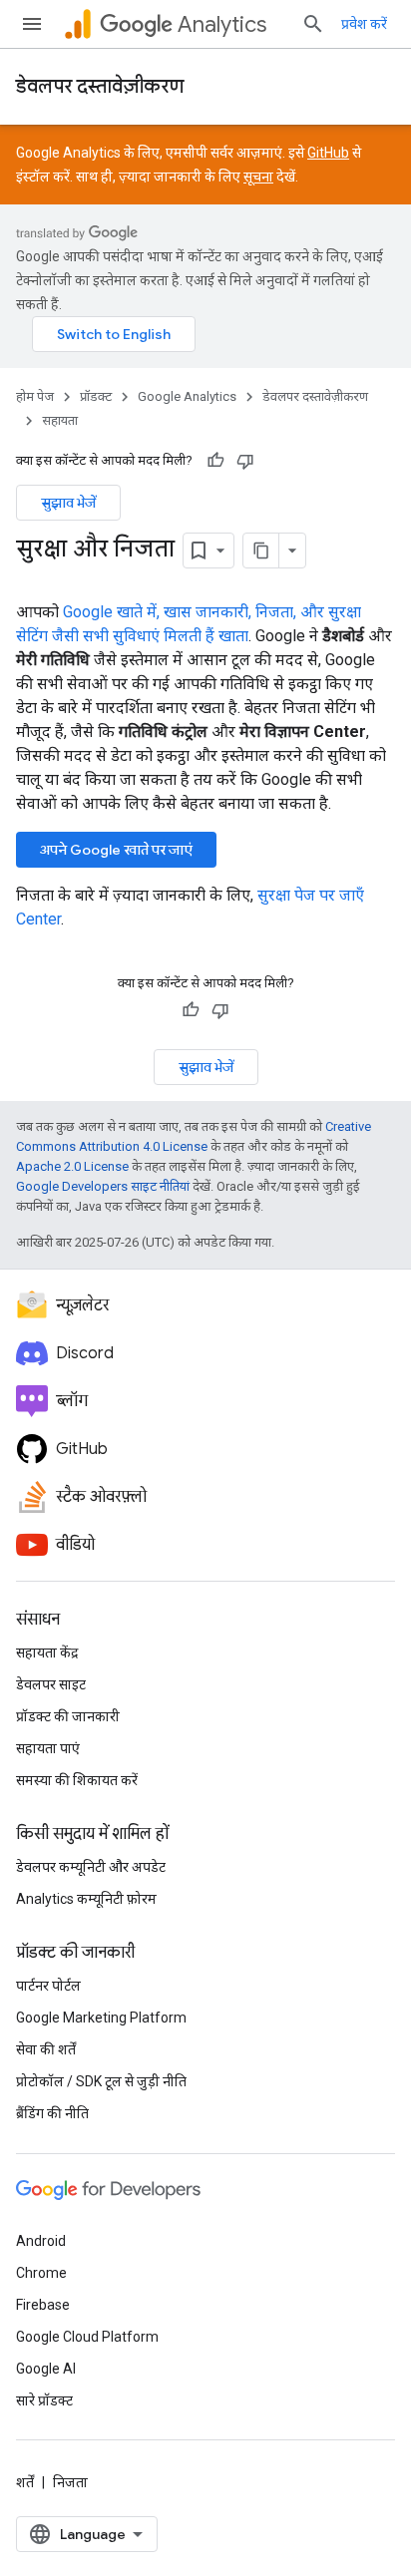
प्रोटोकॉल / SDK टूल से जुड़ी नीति (101, 2081)
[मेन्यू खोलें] (32, 24)
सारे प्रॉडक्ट (44, 2400)
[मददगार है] (215, 461)
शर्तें (25, 2482)
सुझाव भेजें (68, 503)
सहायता (60, 420)
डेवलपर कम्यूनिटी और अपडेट (91, 1867)
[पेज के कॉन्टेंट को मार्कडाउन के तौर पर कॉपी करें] (261, 551)
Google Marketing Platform (101, 2018)
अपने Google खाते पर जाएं (116, 850)
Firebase (43, 2305)
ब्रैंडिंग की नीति (52, 2113)
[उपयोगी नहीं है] (245, 461)
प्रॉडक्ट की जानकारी (68, 1716)
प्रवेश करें (364, 24)
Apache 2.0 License (72, 1166)
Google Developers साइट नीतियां (103, 1186)
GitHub (328, 153)
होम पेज (35, 396)
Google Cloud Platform (87, 2337)
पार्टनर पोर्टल (48, 1986)
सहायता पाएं (48, 1748)
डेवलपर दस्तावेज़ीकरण (100, 86)
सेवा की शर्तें (46, 2049)
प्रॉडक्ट (96, 396)
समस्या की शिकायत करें (77, 1780)
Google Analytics (187, 396)
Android (41, 2241)
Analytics (222, 24)
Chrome (41, 2273)
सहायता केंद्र (47, 1653)
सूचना (258, 177)
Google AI (46, 2369)
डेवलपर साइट (51, 1684)
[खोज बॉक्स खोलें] (313, 24)
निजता (70, 2482)
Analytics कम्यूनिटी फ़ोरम (86, 1899)
